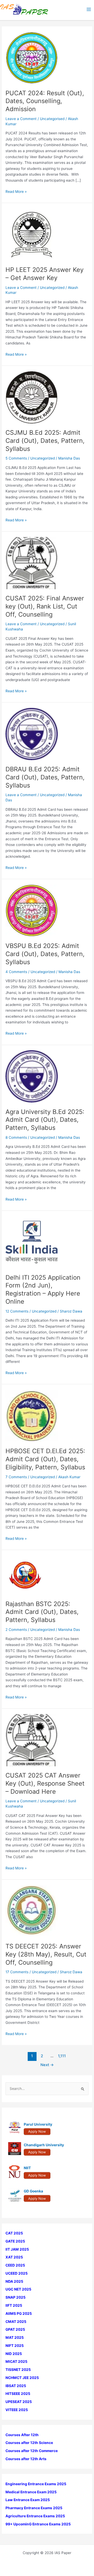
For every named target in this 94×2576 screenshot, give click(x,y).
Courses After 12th (22, 2435)
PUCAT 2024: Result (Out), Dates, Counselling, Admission (45, 101)
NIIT (27, 2168)
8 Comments (16, 1137)
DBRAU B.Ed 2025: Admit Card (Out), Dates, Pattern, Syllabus (45, 777)
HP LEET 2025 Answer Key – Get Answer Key (45, 274)
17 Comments (17, 1972)
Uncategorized (52, 288)
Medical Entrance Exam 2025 (31, 2492)
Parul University (38, 2124)
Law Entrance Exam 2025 (28, 2500)
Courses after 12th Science (29, 2443)
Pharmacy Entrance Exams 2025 (34, 2508)
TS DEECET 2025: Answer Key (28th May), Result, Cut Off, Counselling (46, 1954)
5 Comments (16, 458)
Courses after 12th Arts (26, 2459)
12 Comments (17, 1311)
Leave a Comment (21, 119)
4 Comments (16, 972)
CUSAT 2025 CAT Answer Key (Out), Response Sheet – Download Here (45, 1783)
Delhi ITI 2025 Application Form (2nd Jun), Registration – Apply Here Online (43, 1289)
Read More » (16, 192)
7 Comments (16, 1477)
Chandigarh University (44, 2145)
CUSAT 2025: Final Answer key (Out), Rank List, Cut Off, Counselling (45, 606)
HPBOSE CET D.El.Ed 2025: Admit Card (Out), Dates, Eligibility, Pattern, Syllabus (45, 1459)
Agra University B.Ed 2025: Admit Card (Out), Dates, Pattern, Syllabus (45, 1120)
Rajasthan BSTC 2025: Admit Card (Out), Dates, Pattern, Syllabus (42, 1612)
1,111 (62, 2056)
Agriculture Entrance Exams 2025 (35, 2516)
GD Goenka (33, 2191)
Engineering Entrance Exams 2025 (36, 2484)
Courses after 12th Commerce (32, 2451)
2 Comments (16, 1630)
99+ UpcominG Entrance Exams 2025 (38, 2524)
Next (47, 2065)
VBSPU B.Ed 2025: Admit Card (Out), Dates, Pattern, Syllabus (45, 954)
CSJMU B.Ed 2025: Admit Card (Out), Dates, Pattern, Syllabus (45, 441)
